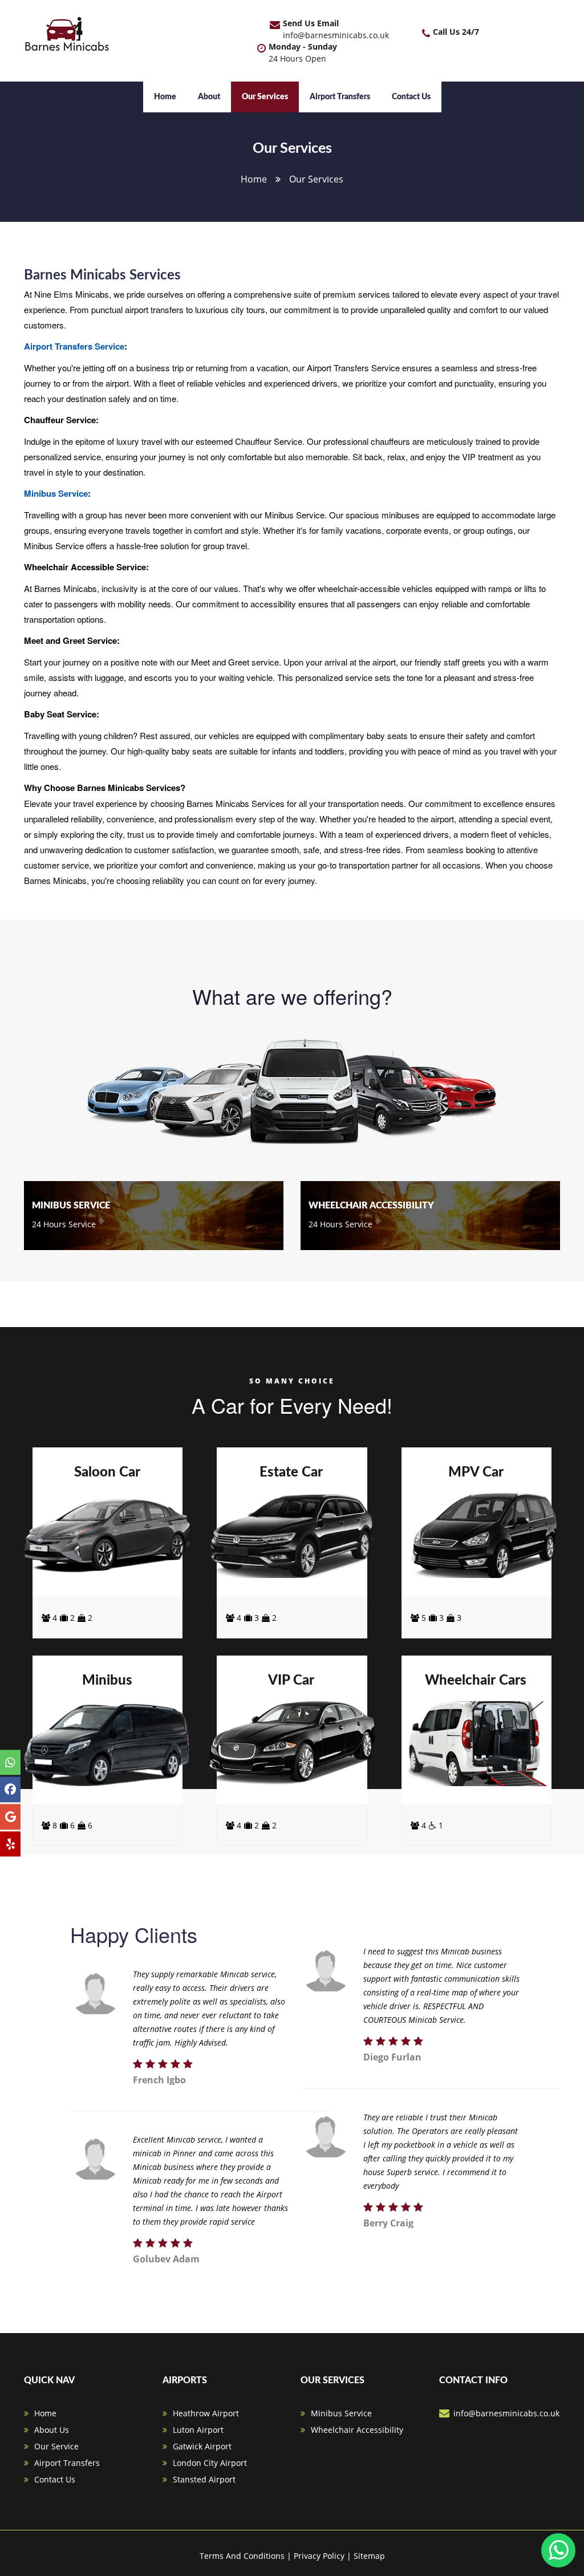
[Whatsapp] (10, 1762)
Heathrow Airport (206, 2413)
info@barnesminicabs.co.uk (336, 35)
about (209, 97)
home (254, 179)
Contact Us (411, 97)
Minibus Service (56, 493)
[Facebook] (10, 1790)
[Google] (10, 1817)
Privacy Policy (319, 2556)
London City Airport (210, 2463)
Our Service (56, 2446)
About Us (52, 2430)
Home (165, 97)
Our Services (265, 97)
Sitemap (369, 2556)
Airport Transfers (340, 97)
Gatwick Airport (202, 2446)
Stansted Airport (204, 2479)
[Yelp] (10, 1844)
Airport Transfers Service (74, 346)
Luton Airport (198, 2430)
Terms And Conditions (242, 2556)
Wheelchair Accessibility (357, 2430)
